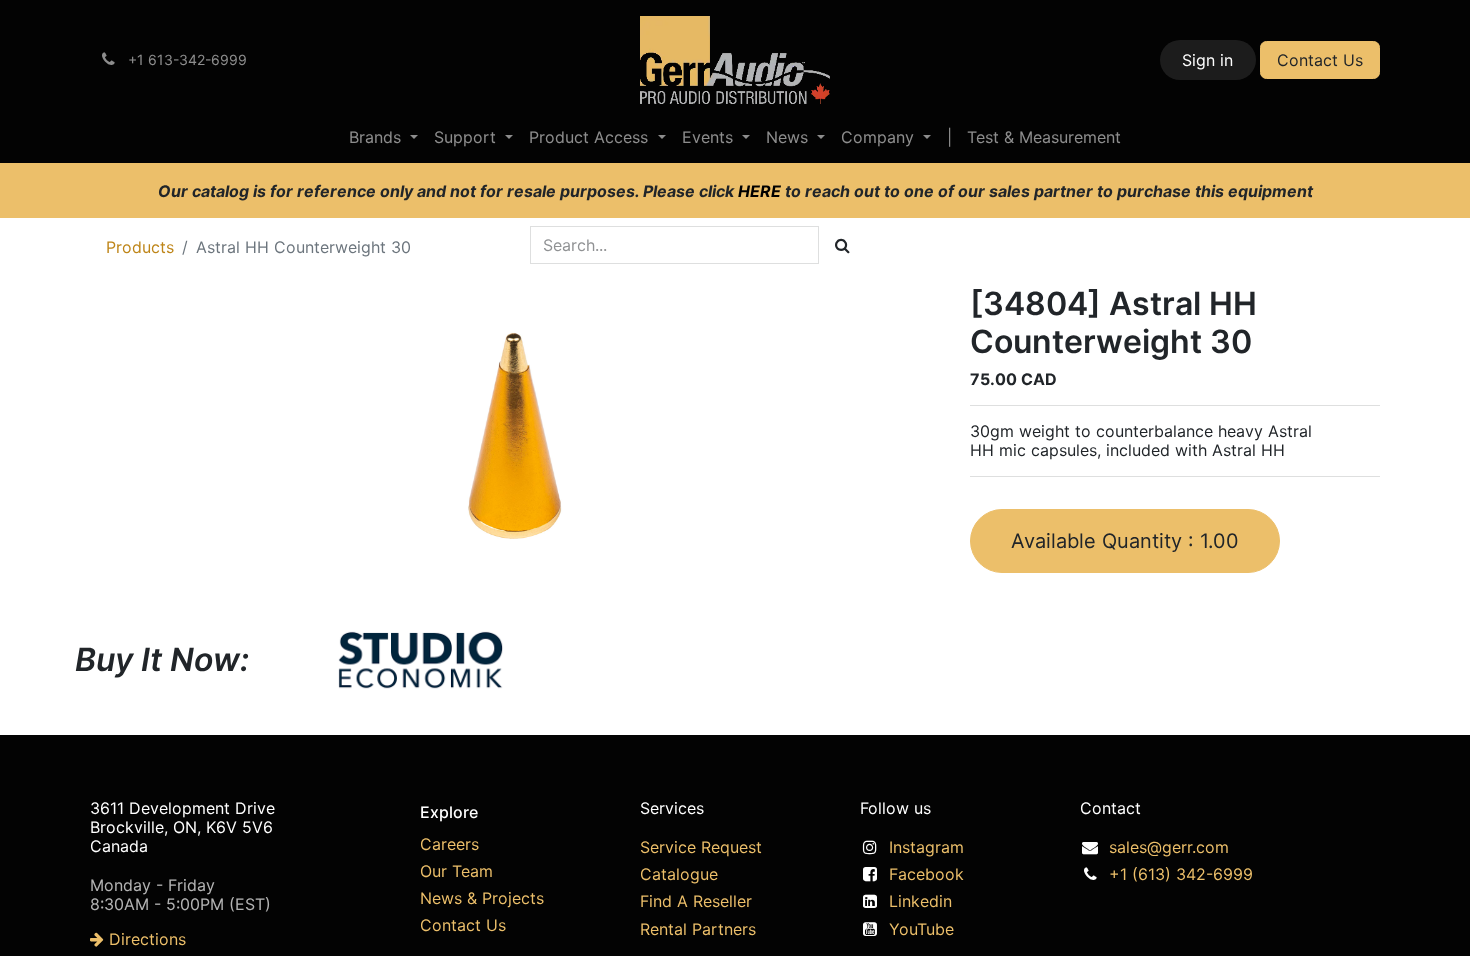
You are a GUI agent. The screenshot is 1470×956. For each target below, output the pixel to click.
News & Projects (482, 898)
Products (140, 247)
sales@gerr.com (1169, 847)
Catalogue (679, 874)
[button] (1125, 541)
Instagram (926, 847)
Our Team (456, 871)
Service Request (701, 847)
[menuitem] (383, 137)
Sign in (1207, 60)
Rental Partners (698, 929)
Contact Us (1320, 60)
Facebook (926, 874)
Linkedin (920, 901)
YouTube (921, 929)
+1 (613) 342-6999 (1181, 874)
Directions (145, 939)
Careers (449, 844)
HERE (761, 191)
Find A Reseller (696, 901)
